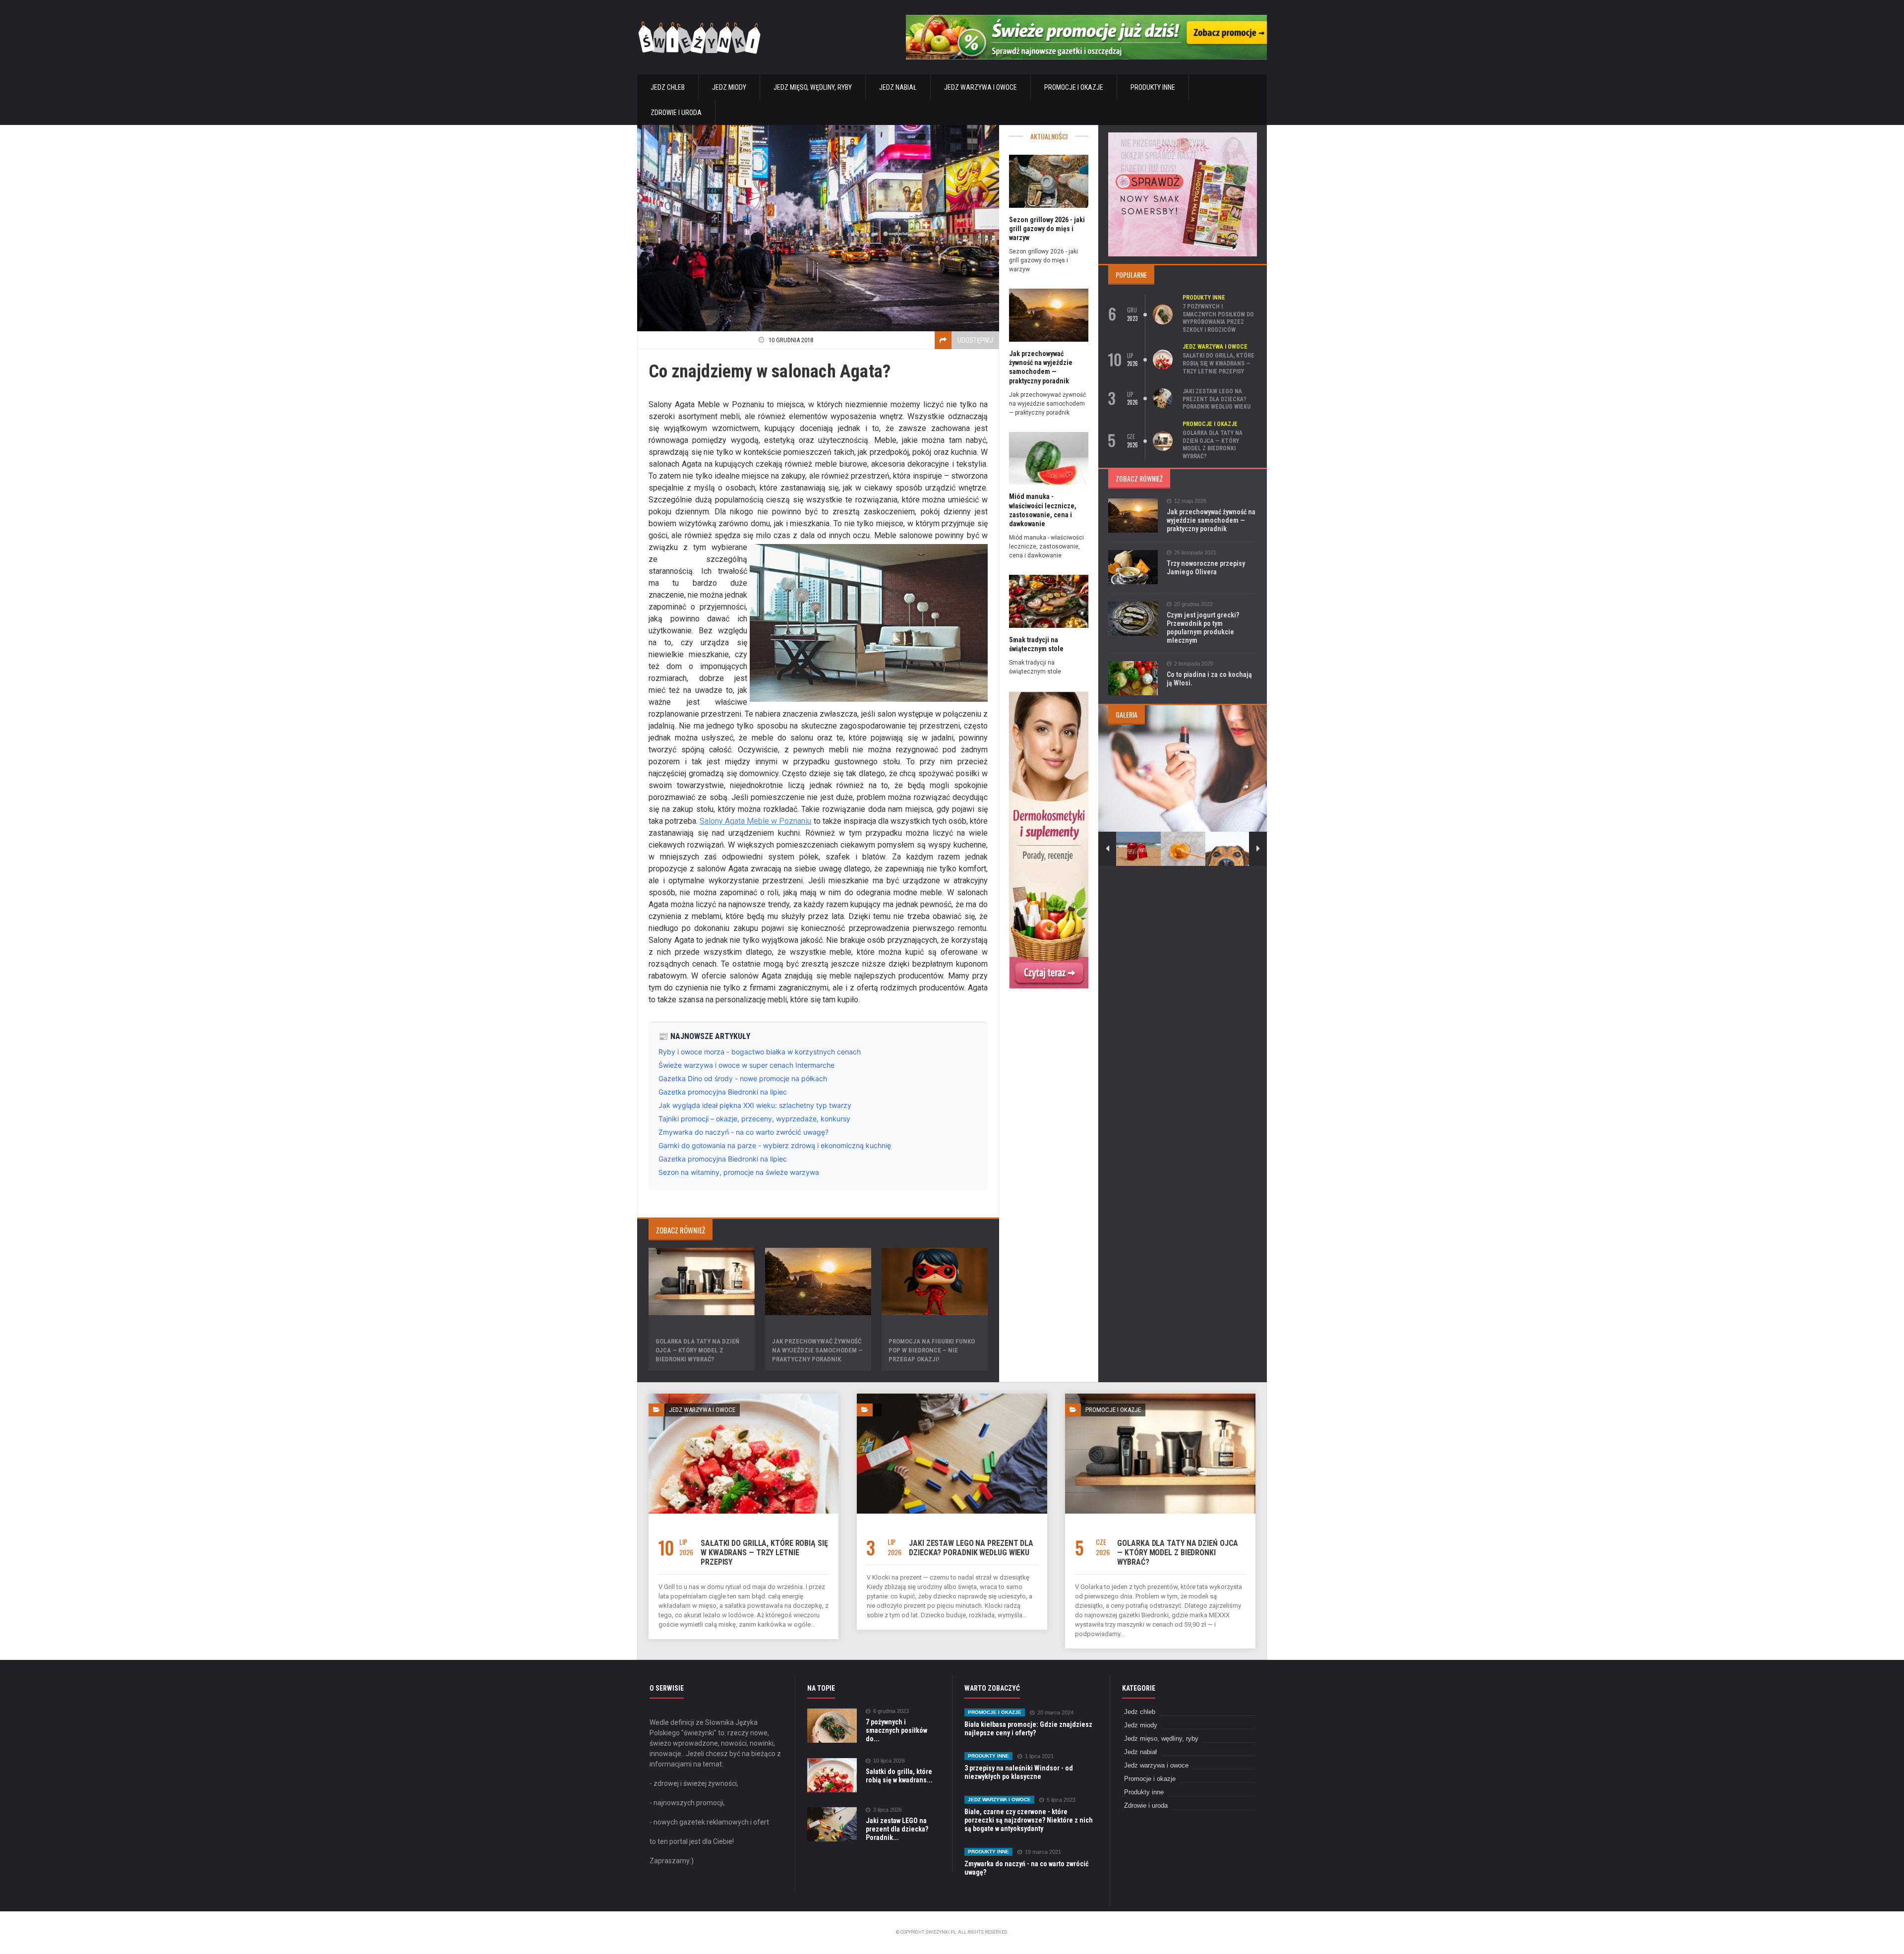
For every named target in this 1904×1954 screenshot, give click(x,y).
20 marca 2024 (1055, 1713)
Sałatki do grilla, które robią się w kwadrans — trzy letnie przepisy (1219, 363)
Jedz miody (729, 87)
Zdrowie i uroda (676, 113)
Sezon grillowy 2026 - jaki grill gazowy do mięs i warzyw (1047, 229)
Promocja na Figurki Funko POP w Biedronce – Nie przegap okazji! (932, 1350)
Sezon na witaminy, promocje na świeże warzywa (739, 1172)
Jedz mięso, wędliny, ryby (813, 87)
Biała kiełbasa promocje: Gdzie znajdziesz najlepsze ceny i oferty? (1028, 1729)
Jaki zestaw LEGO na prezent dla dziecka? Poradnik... (897, 1829)
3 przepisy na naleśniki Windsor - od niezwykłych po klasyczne (1019, 1772)
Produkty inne (1153, 87)
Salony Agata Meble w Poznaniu (755, 821)
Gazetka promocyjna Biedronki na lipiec (723, 1092)
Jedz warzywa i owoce (981, 87)
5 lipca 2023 (1061, 1800)
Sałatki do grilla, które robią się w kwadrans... (899, 1776)
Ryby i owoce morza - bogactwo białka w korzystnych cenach (760, 1052)
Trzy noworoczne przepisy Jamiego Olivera (1206, 568)
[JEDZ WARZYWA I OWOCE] (744, 1397)
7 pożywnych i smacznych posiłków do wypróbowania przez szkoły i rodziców (1218, 318)
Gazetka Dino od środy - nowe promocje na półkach (743, 1078)
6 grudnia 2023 (891, 1711)
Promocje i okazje (1074, 87)
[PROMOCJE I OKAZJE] (1160, 1397)
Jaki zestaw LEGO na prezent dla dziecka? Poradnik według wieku (1217, 399)
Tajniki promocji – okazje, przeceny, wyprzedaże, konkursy (754, 1119)
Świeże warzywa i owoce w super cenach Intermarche (746, 1065)
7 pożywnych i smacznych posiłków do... (896, 1730)
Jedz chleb (668, 87)
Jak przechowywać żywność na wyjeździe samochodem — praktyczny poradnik (817, 1350)
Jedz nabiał (898, 87)
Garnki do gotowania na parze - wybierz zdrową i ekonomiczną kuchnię (775, 1145)
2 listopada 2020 (1194, 664)
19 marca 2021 (1043, 1852)
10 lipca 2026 (889, 1761)
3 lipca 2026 (888, 1810)
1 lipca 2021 (1039, 1756)
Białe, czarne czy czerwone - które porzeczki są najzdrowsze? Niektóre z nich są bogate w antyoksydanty (1029, 1820)
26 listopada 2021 (1195, 553)
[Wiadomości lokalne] (1049, 694)
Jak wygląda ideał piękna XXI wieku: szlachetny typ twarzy (755, 1105)
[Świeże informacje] (1086, 19)
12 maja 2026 (1190, 501)
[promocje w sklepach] (1183, 136)
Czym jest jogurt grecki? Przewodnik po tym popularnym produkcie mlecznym (1203, 628)
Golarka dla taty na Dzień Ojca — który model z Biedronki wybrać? (697, 1350)
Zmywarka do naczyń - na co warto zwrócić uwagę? (744, 1132)
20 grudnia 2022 (1193, 604)
